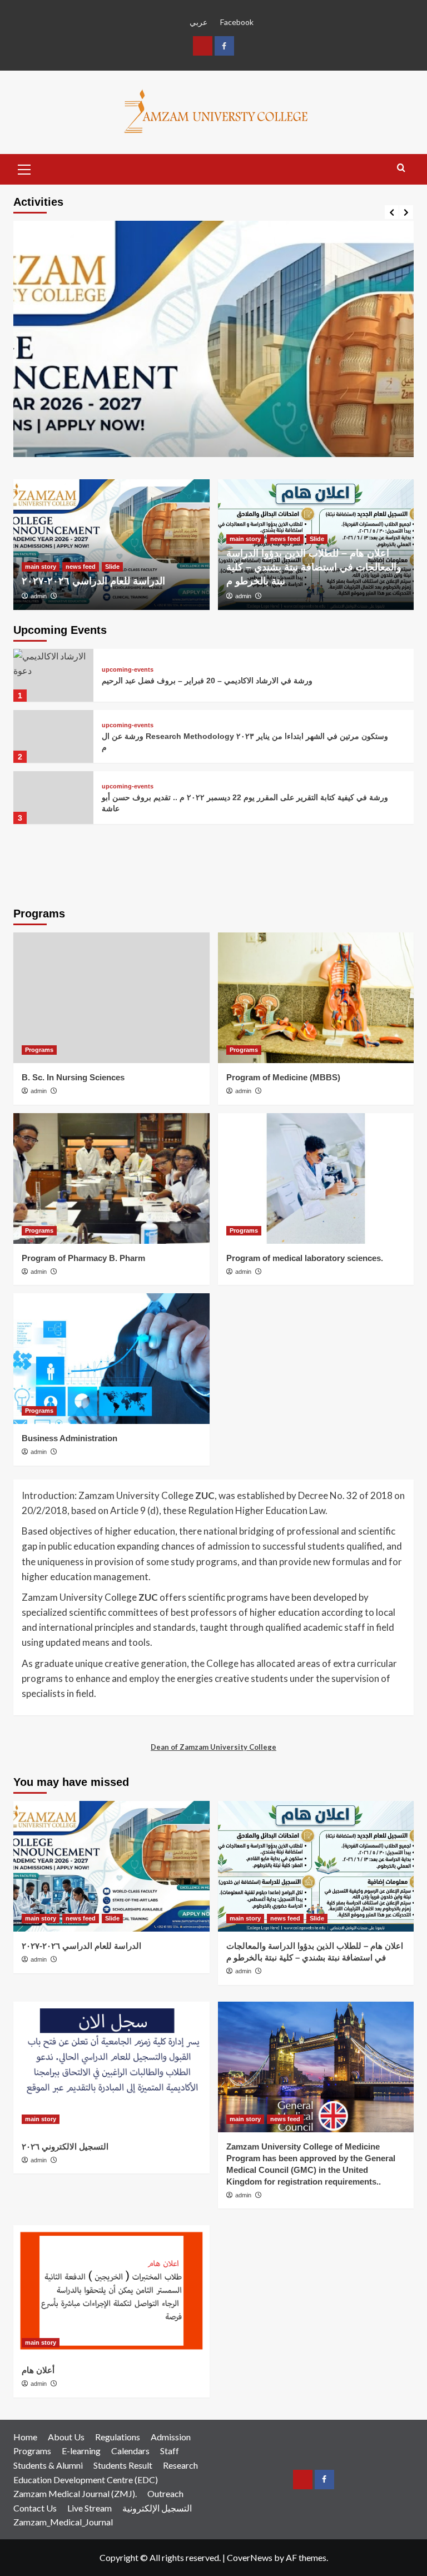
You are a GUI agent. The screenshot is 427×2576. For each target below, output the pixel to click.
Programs (39, 1050)
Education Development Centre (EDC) (86, 2480)
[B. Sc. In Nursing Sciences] (111, 998)
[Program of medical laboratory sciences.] (316, 1178)
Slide (112, 567)
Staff (170, 2451)
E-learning (81, 2451)
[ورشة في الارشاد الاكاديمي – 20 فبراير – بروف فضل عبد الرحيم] (53, 675)
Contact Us (35, 2508)
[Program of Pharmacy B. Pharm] (111, 1178)
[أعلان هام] (111, 2290)
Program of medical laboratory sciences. (305, 1258)
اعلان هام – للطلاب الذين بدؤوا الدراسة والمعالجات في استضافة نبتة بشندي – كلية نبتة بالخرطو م (314, 567)
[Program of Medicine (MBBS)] (316, 998)
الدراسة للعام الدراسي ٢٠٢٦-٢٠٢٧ (93, 581)
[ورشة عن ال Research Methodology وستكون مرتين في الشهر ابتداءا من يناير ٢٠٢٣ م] (53, 736)
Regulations (118, 2437)
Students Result (123, 2465)
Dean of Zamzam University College (213, 1747)
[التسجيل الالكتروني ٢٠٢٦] (111, 2067)
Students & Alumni (48, 2465)
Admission (171, 2437)
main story (41, 567)
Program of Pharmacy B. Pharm (83, 1258)
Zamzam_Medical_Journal (63, 2522)
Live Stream (90, 2508)
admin (39, 596)
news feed (81, 567)
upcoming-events (128, 670)
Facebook (237, 22)
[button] (24, 168)
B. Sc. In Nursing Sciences (73, 1077)
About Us (66, 2437)
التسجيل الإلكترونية (157, 2508)
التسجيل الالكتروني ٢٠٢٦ (65, 2146)
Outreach (165, 2493)
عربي (198, 22)
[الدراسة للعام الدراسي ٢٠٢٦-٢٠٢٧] (213, 421)
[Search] (401, 168)
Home (25, 2437)
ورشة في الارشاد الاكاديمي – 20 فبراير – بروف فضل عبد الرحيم (207, 681)
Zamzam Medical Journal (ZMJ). (75, 2493)
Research (180, 2465)
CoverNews (250, 2557)
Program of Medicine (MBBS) (283, 1077)
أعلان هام (38, 2370)
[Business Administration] (111, 1359)
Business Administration (69, 1438)
